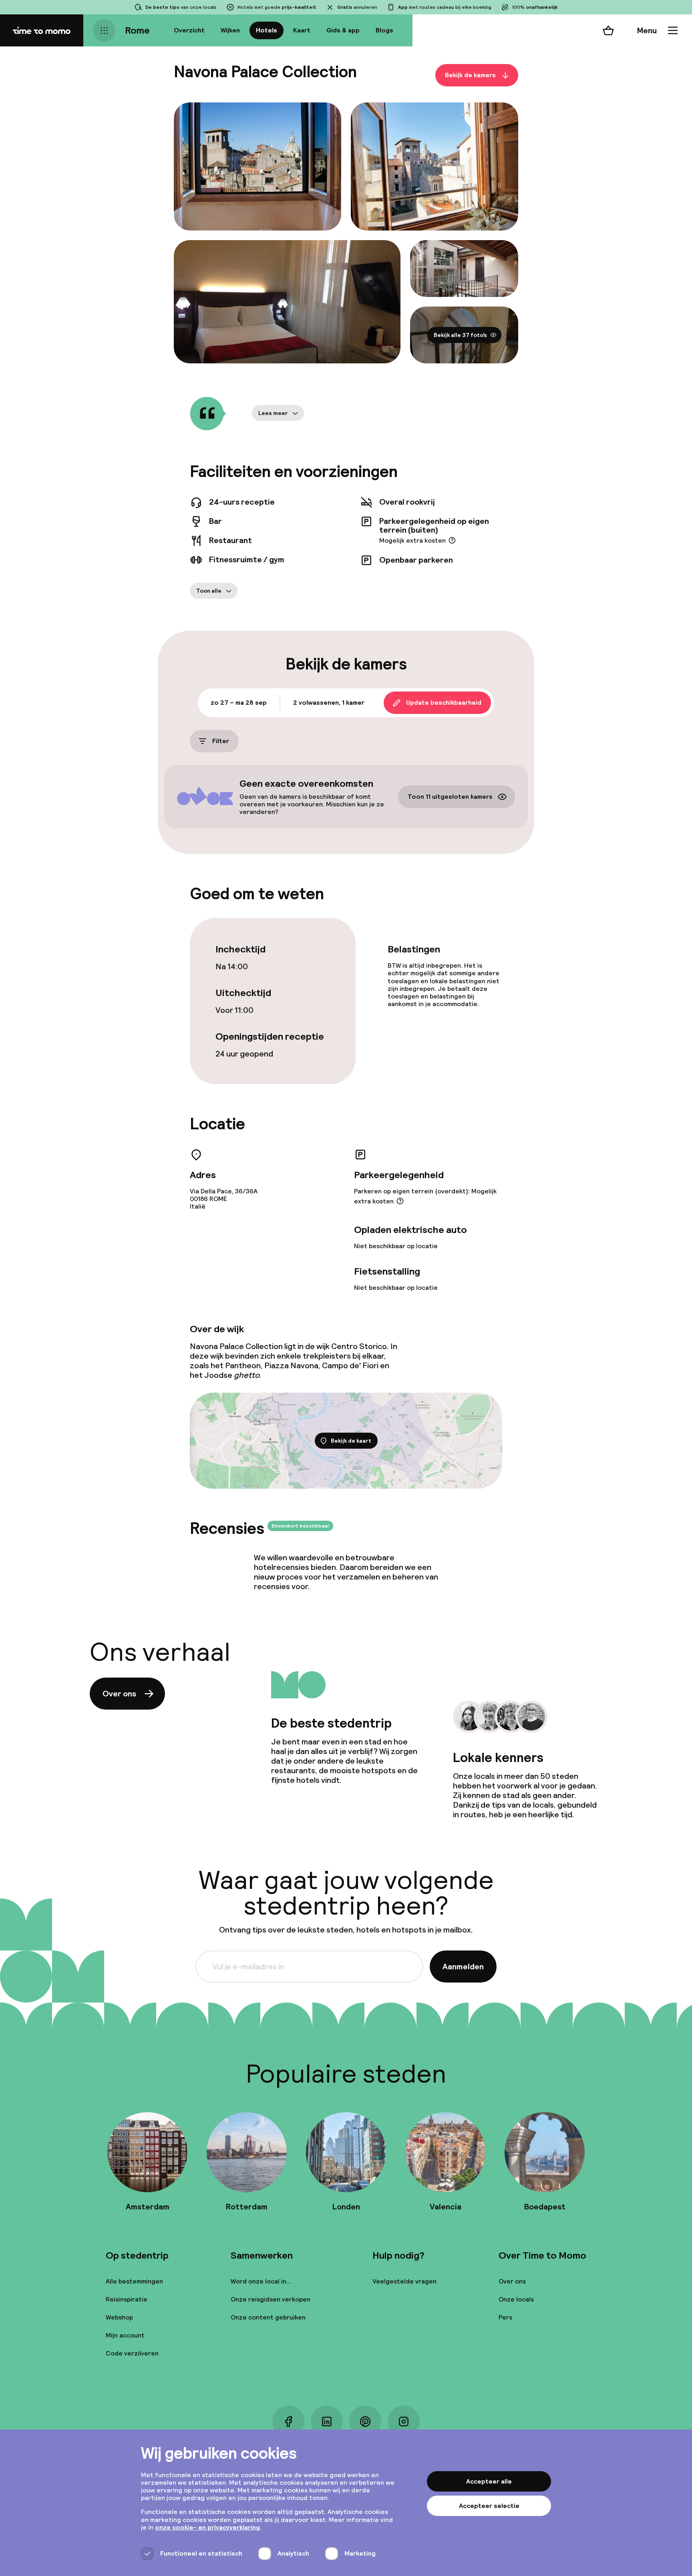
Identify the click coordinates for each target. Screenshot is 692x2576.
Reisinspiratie (127, 2299)
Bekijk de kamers (470, 75)
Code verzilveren (132, 2353)
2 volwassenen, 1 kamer (329, 703)
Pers (505, 2317)
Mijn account (125, 2335)
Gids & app (343, 30)
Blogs (384, 30)
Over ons (119, 1694)
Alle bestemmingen (134, 2281)
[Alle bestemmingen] (104, 30)
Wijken (230, 30)
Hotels (267, 30)
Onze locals (516, 2299)
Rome (137, 30)
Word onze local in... (261, 2281)
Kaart (302, 30)
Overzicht (189, 30)
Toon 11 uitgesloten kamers (450, 797)
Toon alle (209, 591)
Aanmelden (463, 1967)
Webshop (119, 2317)
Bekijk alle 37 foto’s (460, 335)
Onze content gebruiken (268, 2317)
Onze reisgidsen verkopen (271, 2299)
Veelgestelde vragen (404, 2281)
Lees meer (273, 413)
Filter (221, 741)
